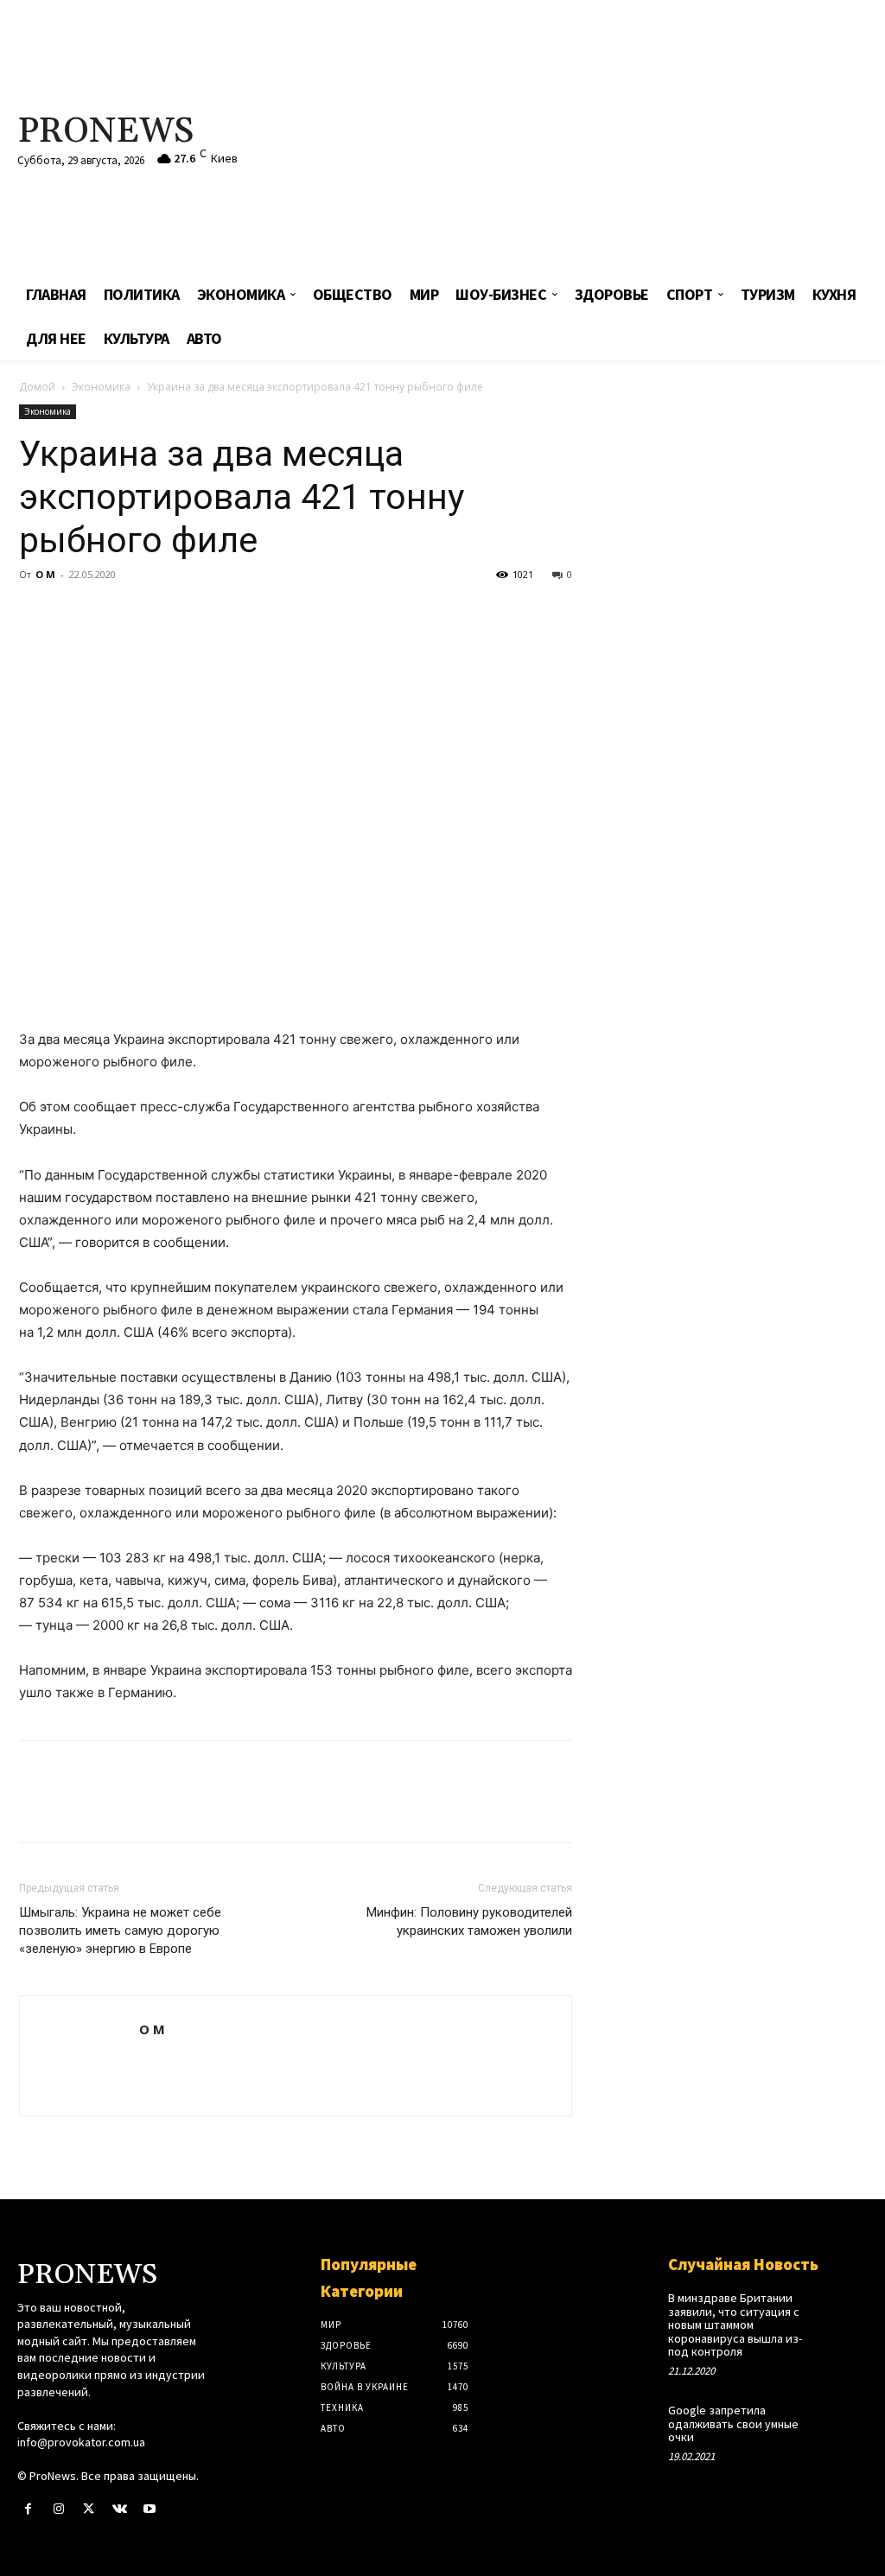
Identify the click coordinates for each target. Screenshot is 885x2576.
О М (45, 574)
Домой (37, 387)
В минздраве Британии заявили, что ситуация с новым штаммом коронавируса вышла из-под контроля (735, 2325)
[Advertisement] (596, 138)
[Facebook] (36, 614)
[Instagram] (58, 2509)
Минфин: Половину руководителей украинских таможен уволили (469, 1921)
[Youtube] (150, 2509)
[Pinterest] (116, 614)
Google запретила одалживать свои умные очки (733, 2423)
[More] (196, 614)
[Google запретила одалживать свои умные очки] (848, 2420)
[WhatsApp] (156, 614)
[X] (76, 614)
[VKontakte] (120, 2509)
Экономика (101, 387)
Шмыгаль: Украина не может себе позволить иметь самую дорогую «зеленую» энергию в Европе (120, 1930)
